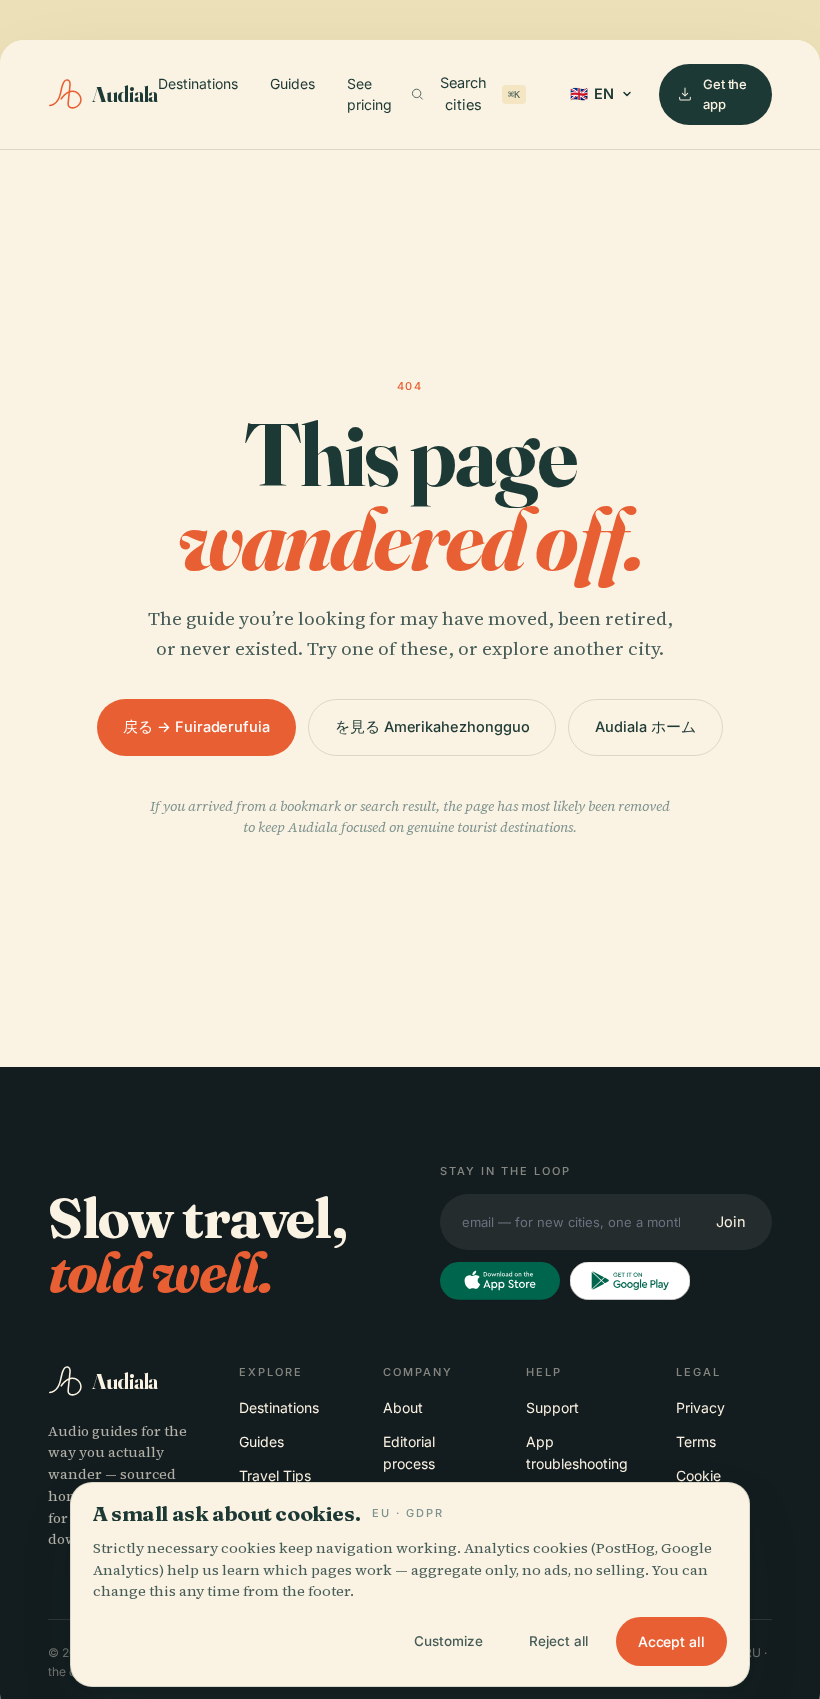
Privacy (700, 1407)
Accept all (671, 1641)
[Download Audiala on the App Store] (500, 1281)
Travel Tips (275, 1475)
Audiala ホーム (645, 726)
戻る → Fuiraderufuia (196, 726)
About (403, 1407)
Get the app (725, 94)
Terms (696, 1441)
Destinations (198, 83)
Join (731, 1221)
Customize (448, 1641)
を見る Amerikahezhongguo (432, 726)
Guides (292, 83)
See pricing (369, 94)
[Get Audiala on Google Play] (630, 1281)
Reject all (558, 1641)
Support (552, 1407)
